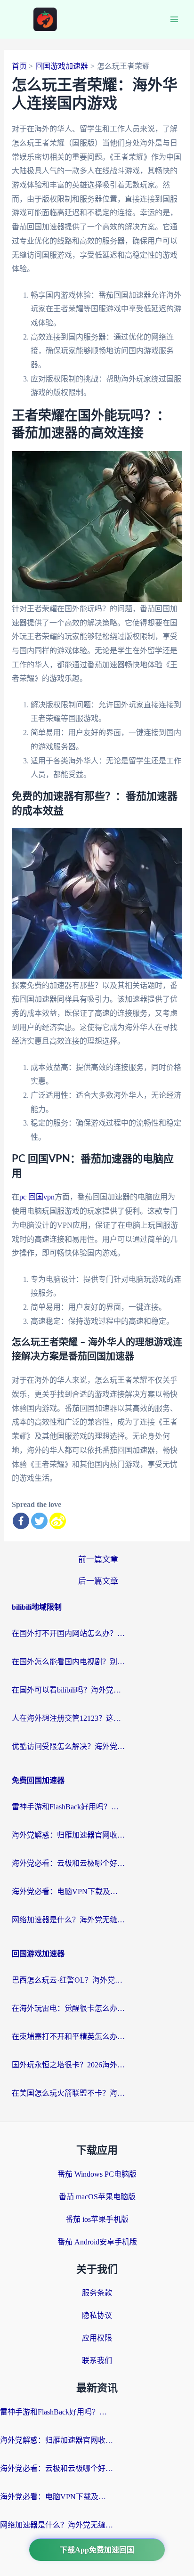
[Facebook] (21, 1521)
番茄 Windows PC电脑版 (97, 2174)
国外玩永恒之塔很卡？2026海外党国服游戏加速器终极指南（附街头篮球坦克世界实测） (68, 2065)
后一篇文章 (98, 1581)
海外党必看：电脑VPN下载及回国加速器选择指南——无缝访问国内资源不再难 (68, 1891)
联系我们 (97, 2361)
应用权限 (97, 2338)
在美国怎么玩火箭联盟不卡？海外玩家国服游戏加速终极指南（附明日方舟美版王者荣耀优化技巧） (68, 2093)
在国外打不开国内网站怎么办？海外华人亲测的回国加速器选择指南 (68, 1633)
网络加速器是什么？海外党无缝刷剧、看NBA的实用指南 (68, 1920)
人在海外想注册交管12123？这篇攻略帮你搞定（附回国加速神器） (68, 1718)
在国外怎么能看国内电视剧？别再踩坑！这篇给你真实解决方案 (68, 1662)
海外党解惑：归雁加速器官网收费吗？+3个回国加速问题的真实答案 (68, 1835)
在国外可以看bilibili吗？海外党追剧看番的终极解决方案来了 (68, 1690)
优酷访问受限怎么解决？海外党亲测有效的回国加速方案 (68, 1746)
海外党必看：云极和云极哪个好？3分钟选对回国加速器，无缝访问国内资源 (68, 1863)
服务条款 (97, 2293)
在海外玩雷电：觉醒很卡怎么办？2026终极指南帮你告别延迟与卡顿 (68, 2008)
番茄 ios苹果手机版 (97, 2219)
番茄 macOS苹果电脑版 (97, 2197)
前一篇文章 (98, 1559)
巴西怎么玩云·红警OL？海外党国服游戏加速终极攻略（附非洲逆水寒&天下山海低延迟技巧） (68, 1980)
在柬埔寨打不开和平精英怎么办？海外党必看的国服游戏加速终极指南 (68, 2037)
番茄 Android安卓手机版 (97, 2242)
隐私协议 (97, 2315)
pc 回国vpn (37, 1197)
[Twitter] (39, 1521)
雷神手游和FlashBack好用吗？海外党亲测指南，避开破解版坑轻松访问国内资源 (68, 1807)
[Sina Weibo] (58, 1521)
